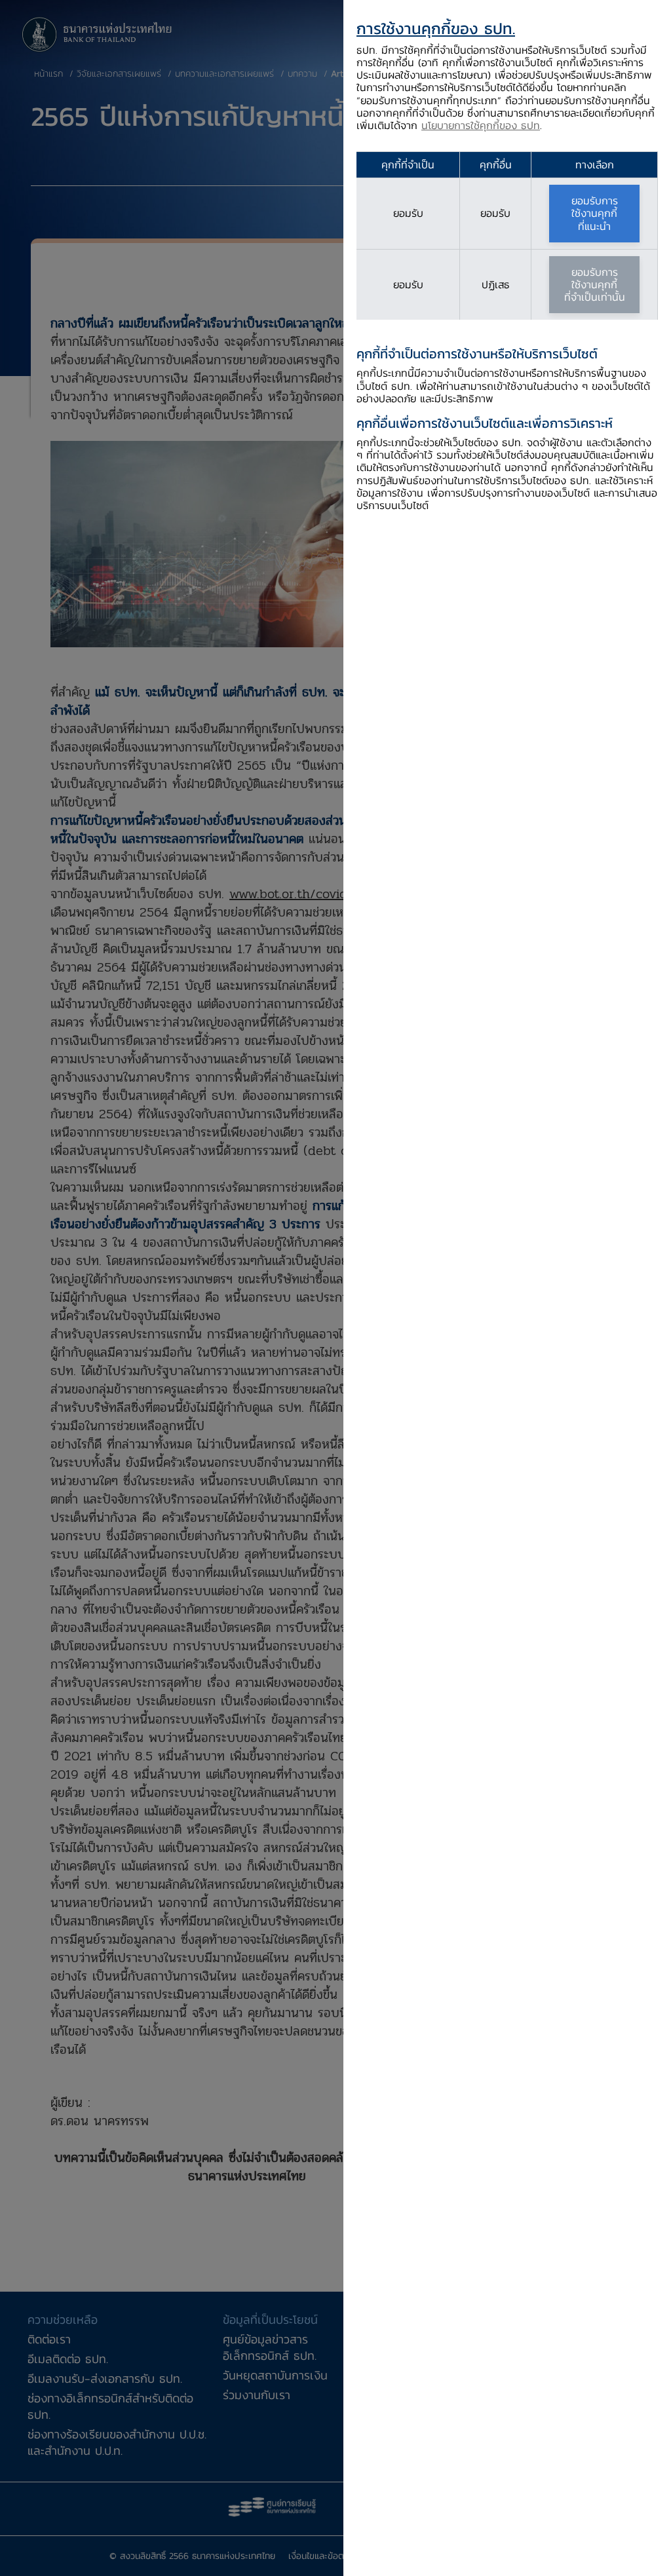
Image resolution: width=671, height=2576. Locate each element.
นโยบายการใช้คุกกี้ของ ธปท (481, 125)
